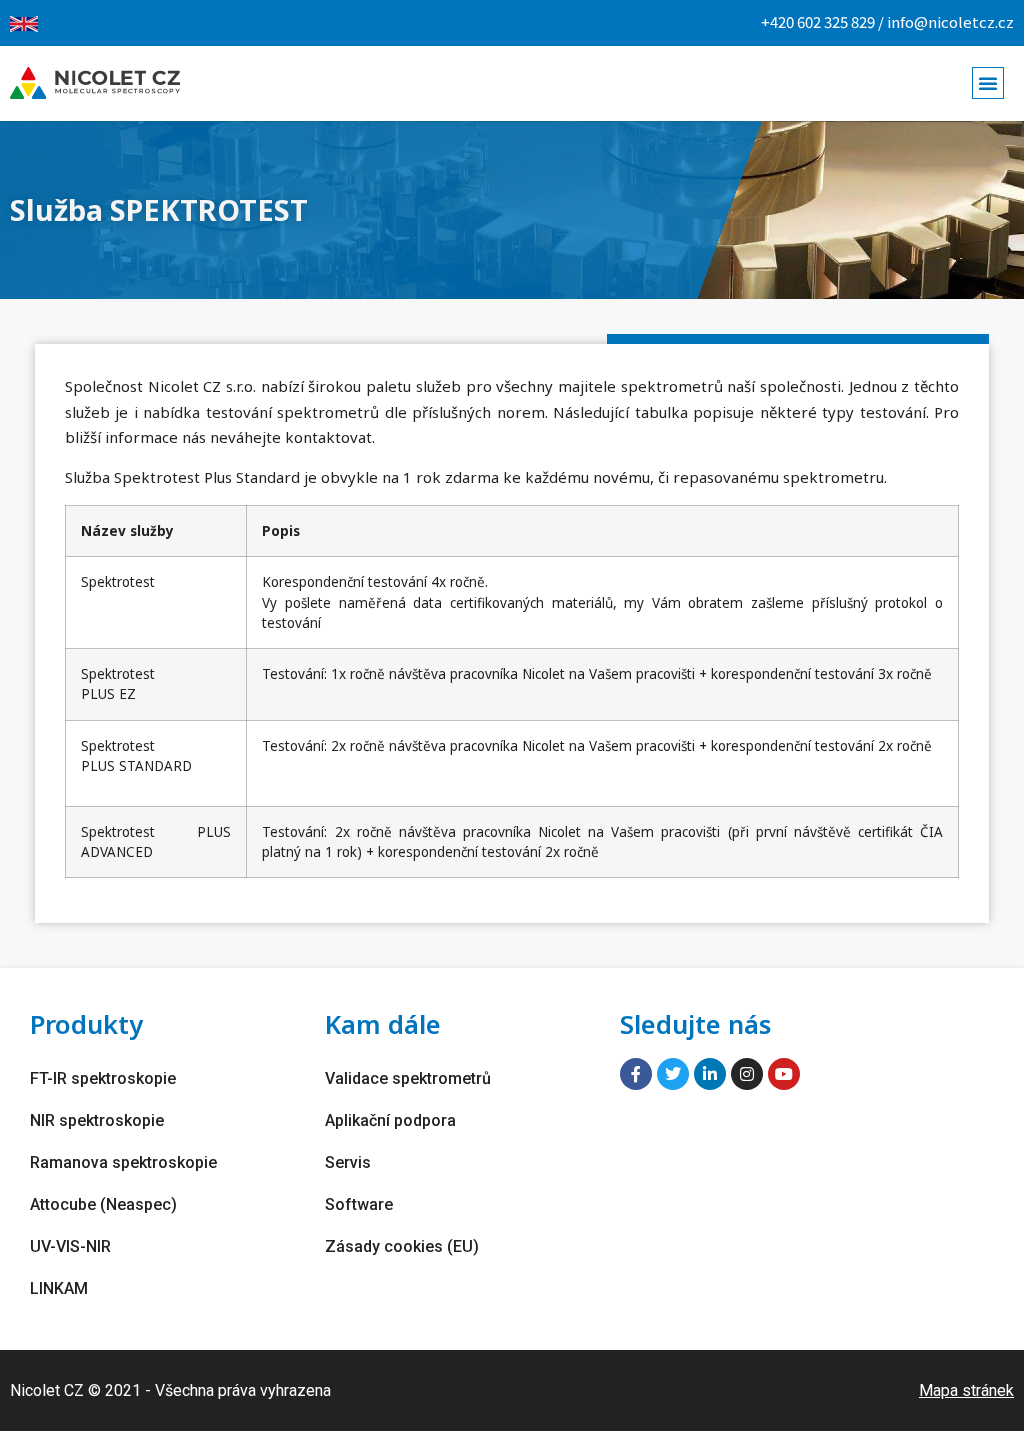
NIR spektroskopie (97, 1120)
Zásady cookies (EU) (402, 1246)
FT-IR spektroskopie (103, 1078)
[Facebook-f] (636, 1074)
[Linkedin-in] (710, 1074)
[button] (988, 83)
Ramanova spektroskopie (123, 1162)
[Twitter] (673, 1074)
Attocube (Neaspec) (103, 1204)
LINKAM (59, 1288)
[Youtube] (784, 1074)
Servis (348, 1162)
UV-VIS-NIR (70, 1246)
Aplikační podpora (390, 1120)
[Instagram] (747, 1074)
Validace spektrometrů (408, 1078)
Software (359, 1204)
